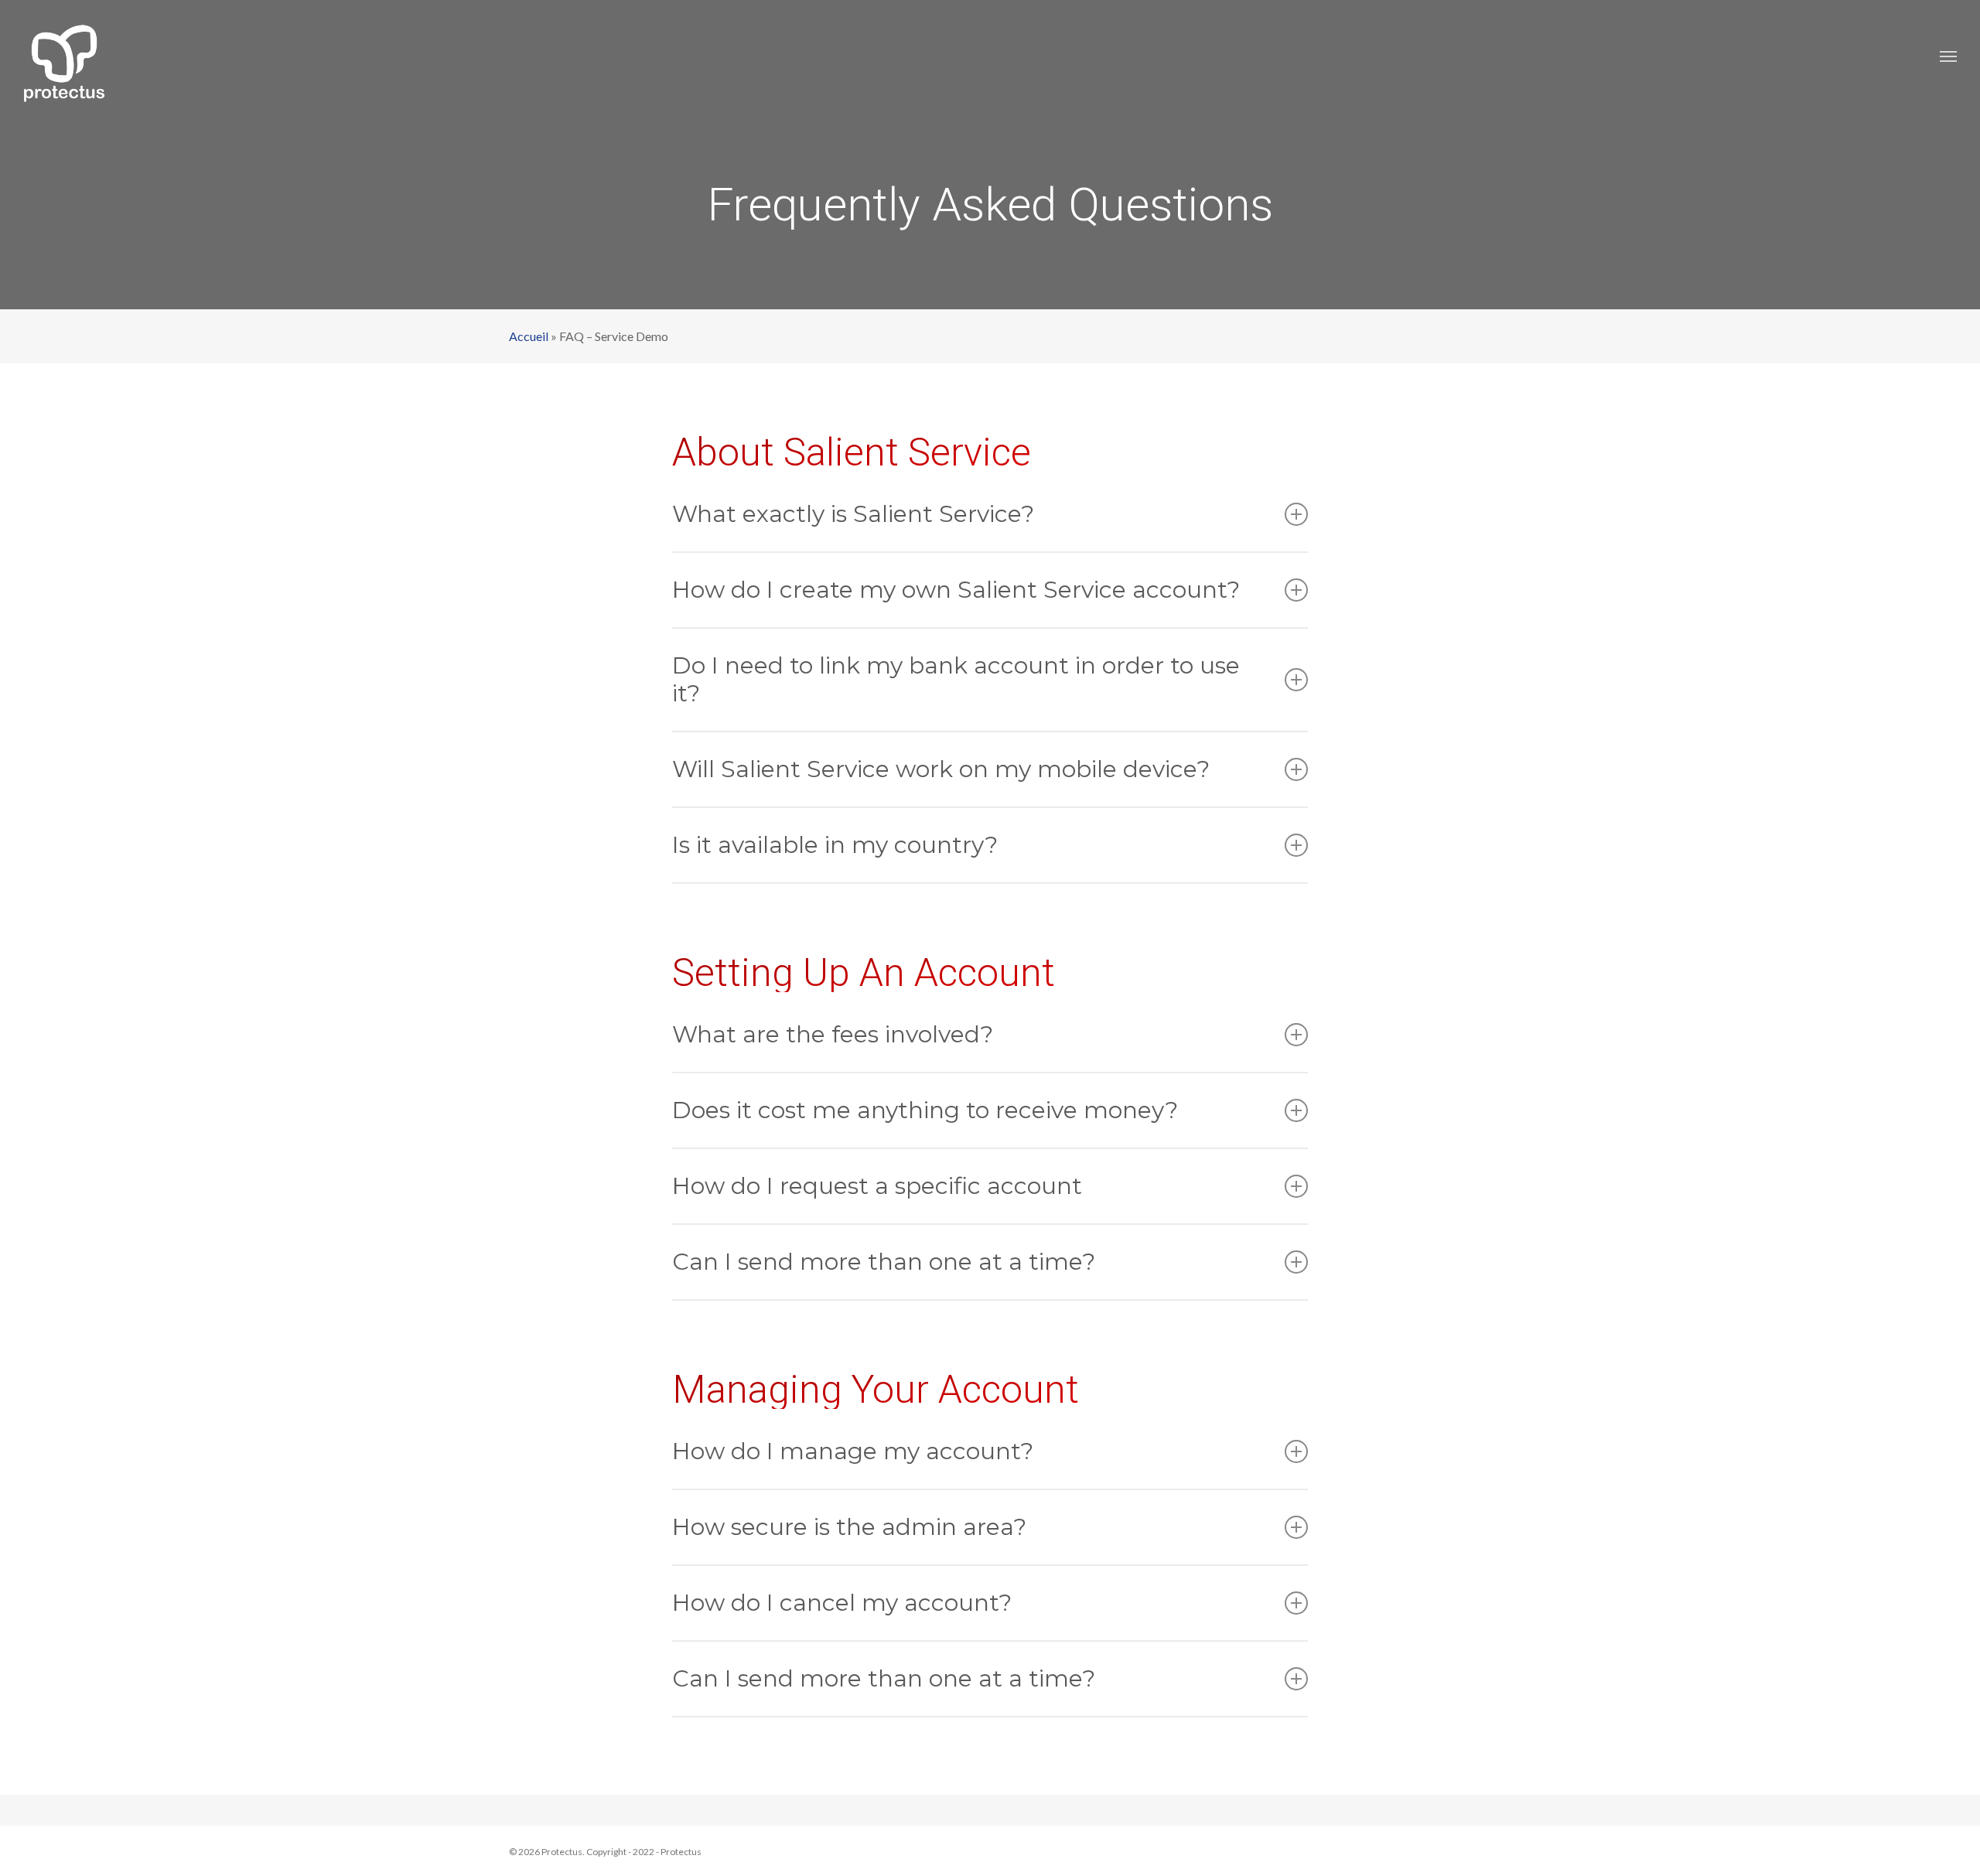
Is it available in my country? (835, 845)
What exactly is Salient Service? (853, 514)
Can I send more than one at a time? (884, 1262)
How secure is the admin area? (849, 1527)
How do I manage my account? (853, 1451)
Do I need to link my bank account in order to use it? (956, 679)
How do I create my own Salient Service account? (956, 590)
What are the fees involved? (833, 1034)
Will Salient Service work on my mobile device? (941, 769)
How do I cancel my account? (842, 1603)
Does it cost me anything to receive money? (925, 1110)
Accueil (529, 336)
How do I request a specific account (877, 1186)
